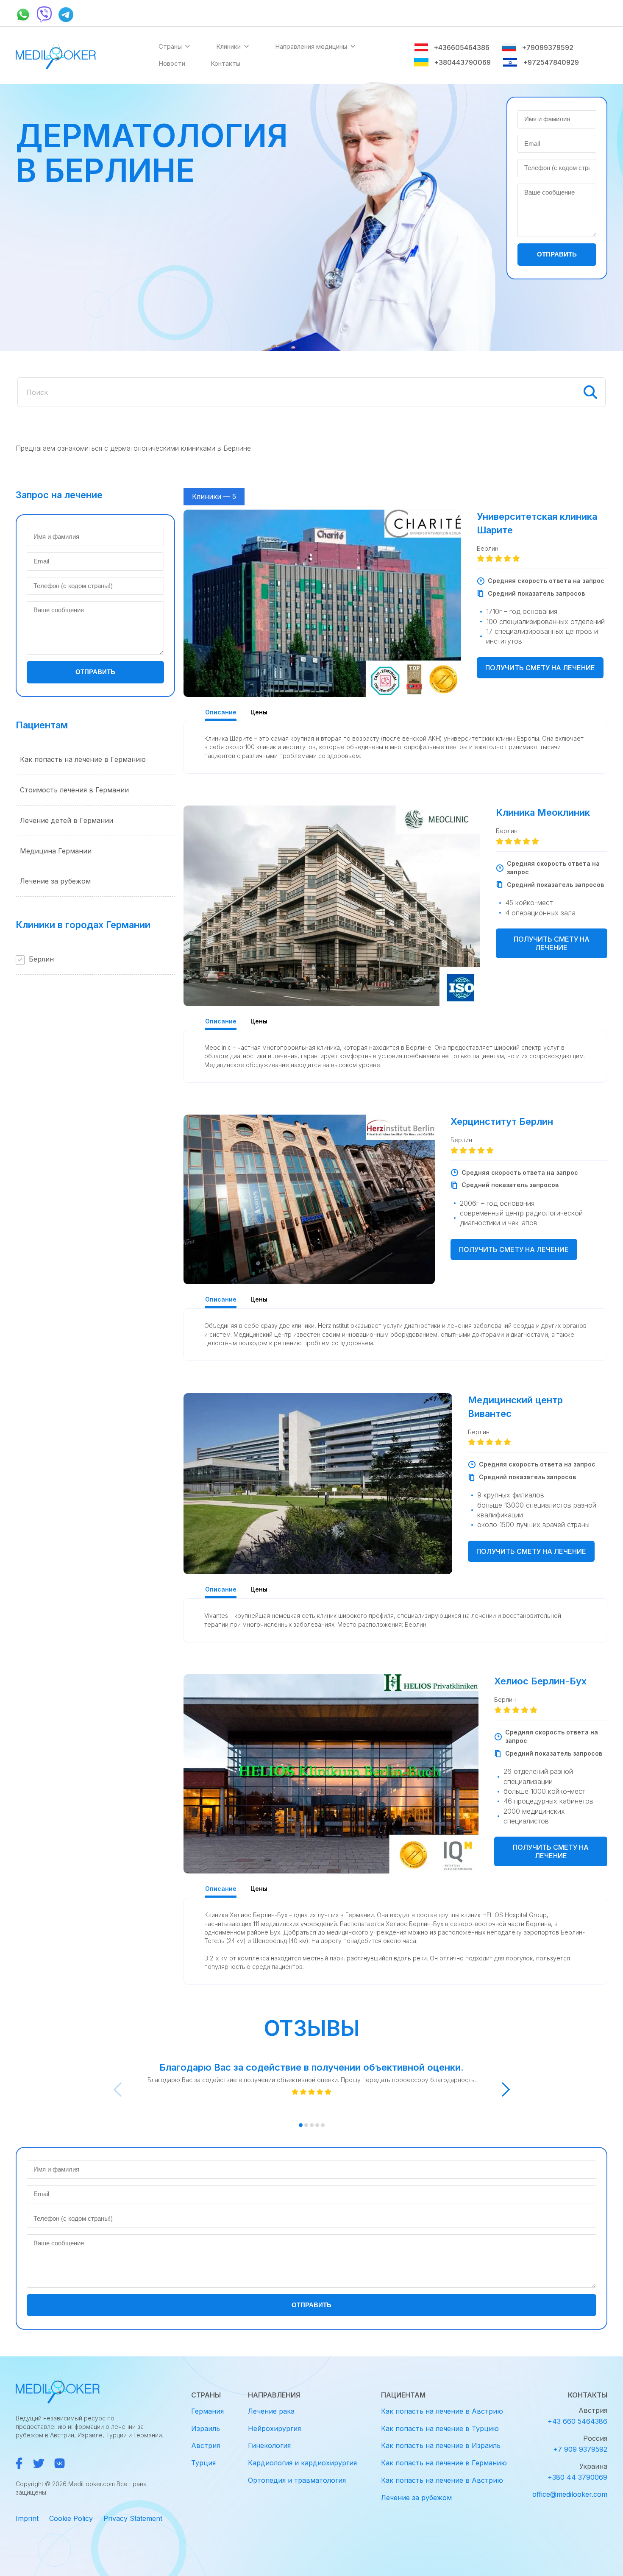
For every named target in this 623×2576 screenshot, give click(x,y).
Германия (207, 2411)
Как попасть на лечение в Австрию (442, 2411)
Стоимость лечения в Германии (74, 790)
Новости (172, 63)
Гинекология (269, 2445)
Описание (221, 712)
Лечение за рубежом (55, 881)
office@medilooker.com (570, 2494)
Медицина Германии (56, 851)
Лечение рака (271, 2411)
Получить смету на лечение (540, 668)
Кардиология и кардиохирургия (302, 2463)
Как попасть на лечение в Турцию (440, 2428)
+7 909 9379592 (580, 2449)
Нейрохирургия (274, 2428)
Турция (203, 2463)
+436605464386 (462, 47)
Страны (170, 46)
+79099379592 (547, 47)
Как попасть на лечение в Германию (83, 759)
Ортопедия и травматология (297, 2480)
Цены (259, 712)
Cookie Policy (71, 2518)
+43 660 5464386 (577, 2421)
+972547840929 (551, 62)
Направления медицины (311, 46)
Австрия (206, 2445)
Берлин (41, 959)
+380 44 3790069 (577, 2477)
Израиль (206, 2428)
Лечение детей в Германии (67, 820)
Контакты (225, 63)
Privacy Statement (133, 2518)
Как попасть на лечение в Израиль (441, 2445)
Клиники (228, 46)
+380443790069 (462, 62)
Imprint (27, 2518)
